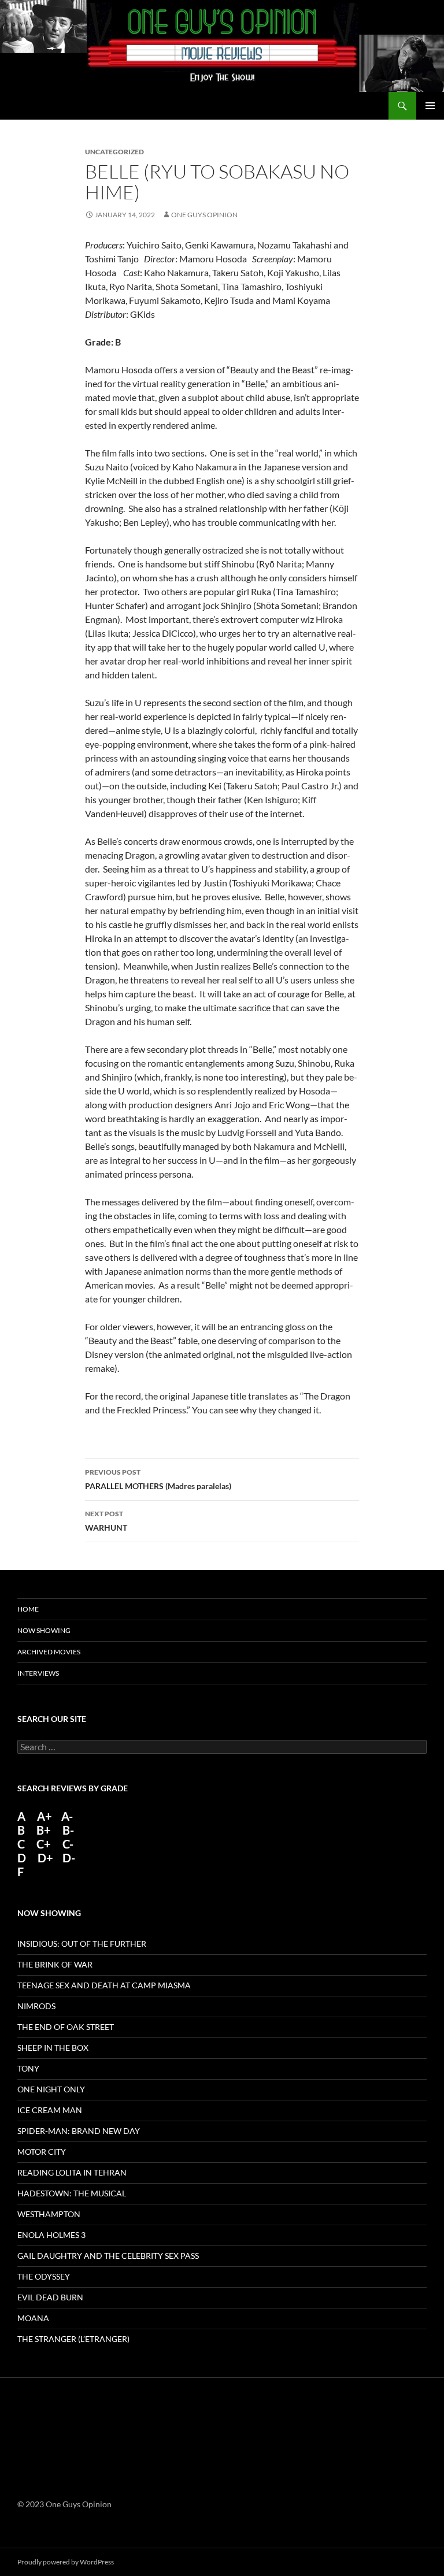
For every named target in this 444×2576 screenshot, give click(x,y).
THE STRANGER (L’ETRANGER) (73, 2339)
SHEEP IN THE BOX (53, 2048)
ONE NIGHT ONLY (51, 2089)
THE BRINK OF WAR (55, 1964)
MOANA (33, 2318)
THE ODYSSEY (44, 2276)
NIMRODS (36, 2006)
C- (68, 1844)
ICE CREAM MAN (50, 2110)
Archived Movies (49, 1652)
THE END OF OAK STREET (66, 2027)
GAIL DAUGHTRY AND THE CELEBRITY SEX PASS (108, 2256)
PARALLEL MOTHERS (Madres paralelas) (158, 1479)
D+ (45, 1858)
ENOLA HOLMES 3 (51, 2235)
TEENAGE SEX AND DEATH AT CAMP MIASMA (104, 1985)
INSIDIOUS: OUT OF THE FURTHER (82, 1944)
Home (28, 1609)
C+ (44, 1844)
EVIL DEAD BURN (50, 2297)
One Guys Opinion (204, 215)
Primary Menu (430, 106)
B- (68, 1830)
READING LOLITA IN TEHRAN (72, 2172)
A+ (45, 1816)
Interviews (38, 1673)
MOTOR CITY (42, 2152)
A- (67, 1816)
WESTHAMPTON (49, 2214)
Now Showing (44, 1630)
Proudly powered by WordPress (66, 2562)
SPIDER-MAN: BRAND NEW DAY (79, 2131)
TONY (28, 2068)
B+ (44, 1830)
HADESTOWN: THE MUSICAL (72, 2193)
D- (68, 1858)
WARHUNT (106, 1521)
